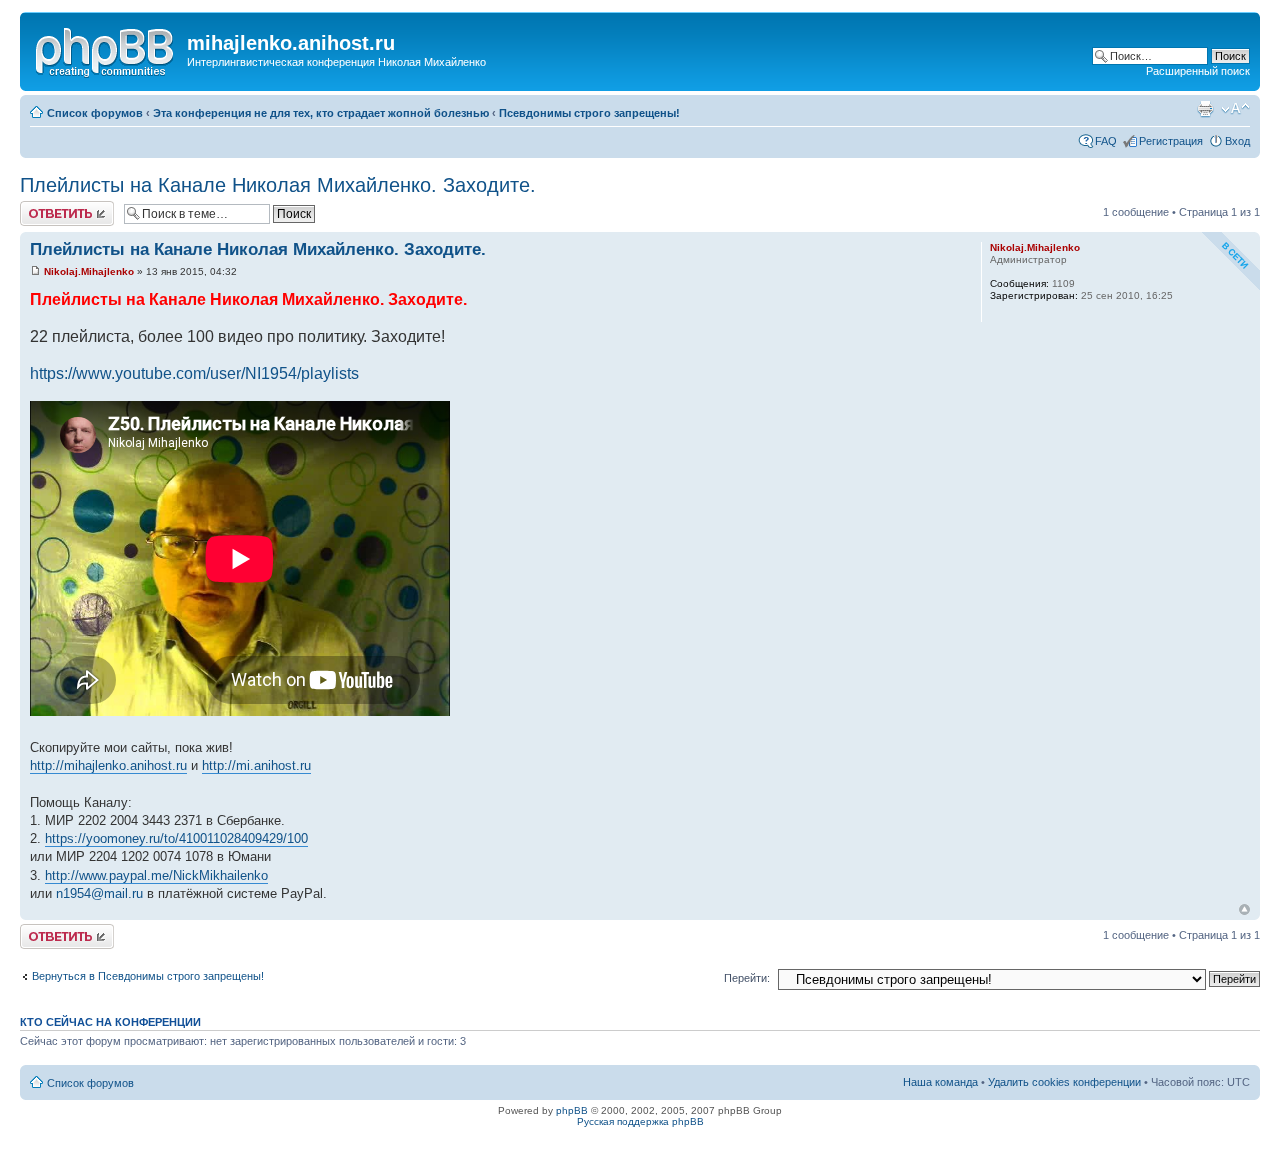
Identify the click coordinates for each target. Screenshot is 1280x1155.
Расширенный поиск (1198, 71)
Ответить (44, 207)
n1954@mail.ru (99, 893)
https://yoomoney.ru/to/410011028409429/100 (176, 838)
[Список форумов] (106, 49)
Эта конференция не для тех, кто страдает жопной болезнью (321, 113)
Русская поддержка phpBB (640, 1121)
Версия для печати (1205, 109)
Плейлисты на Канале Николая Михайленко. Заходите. (278, 185)
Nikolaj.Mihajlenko (89, 271)
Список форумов (95, 113)
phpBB (572, 1110)
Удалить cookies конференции (1064, 1082)
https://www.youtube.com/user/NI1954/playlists (194, 373)
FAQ (1106, 141)
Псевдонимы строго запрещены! (589, 113)
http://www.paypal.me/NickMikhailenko (156, 875)
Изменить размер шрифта (1235, 109)
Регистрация (1171, 141)
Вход (1237, 141)
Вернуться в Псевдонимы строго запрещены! (148, 976)
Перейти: (747, 978)
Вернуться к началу (1244, 909)
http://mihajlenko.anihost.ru (108, 765)
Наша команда (940, 1082)
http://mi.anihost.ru (256, 765)
